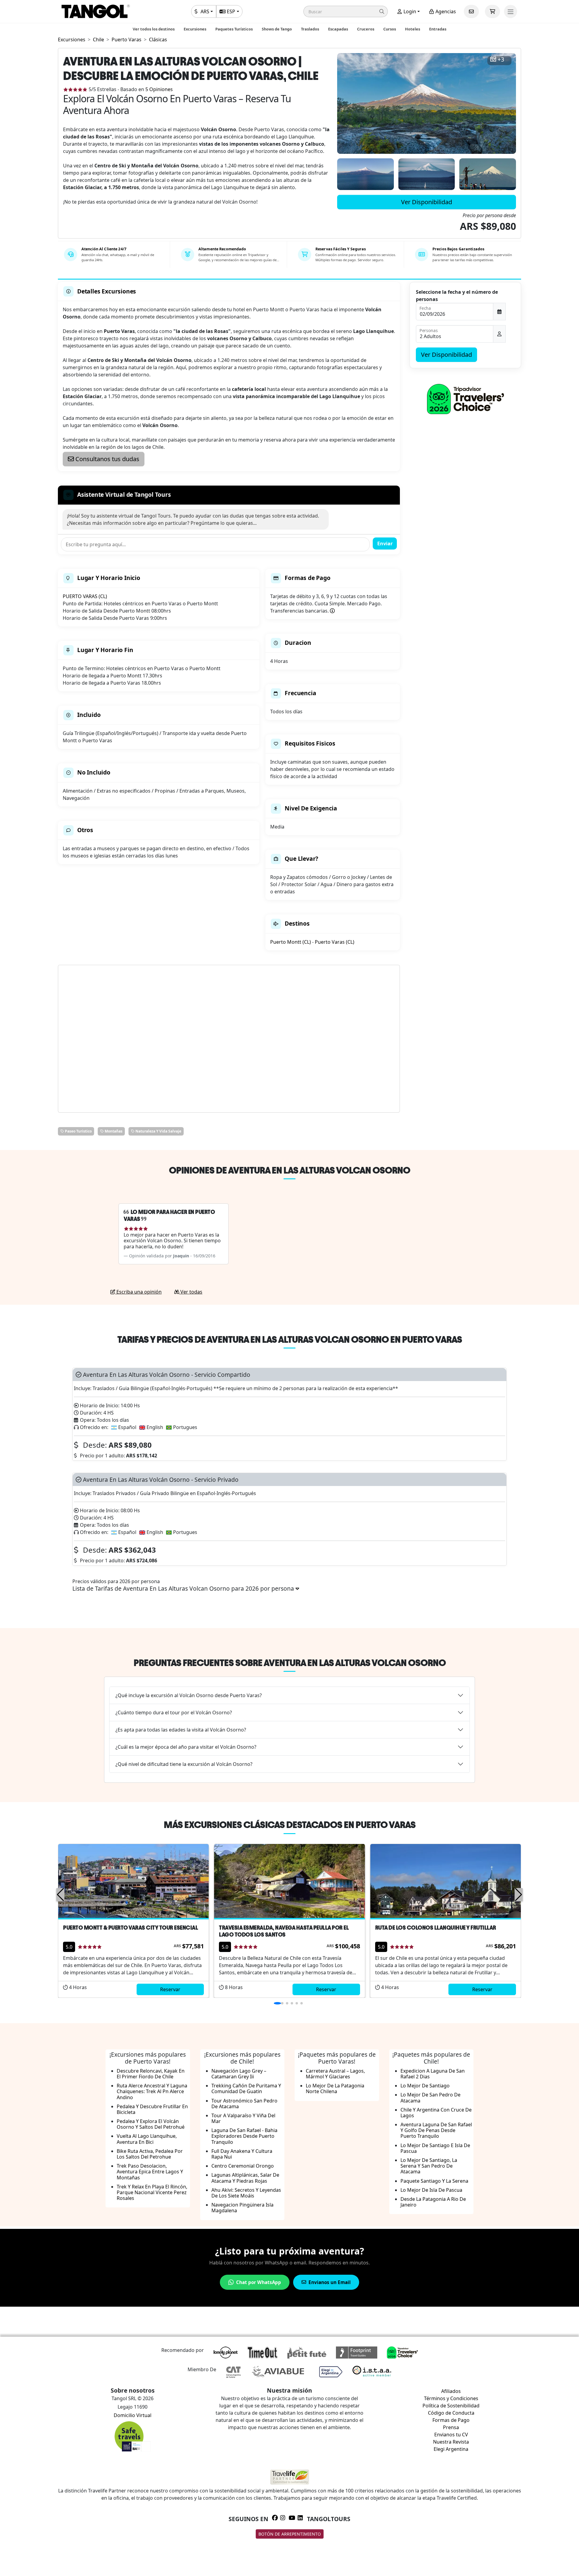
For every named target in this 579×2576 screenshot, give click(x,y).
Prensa (451, 2427)
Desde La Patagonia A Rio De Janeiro (433, 2202)
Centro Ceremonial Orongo (243, 2166)
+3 (501, 60)
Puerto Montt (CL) (291, 942)
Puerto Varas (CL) (335, 942)
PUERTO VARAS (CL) (85, 596)
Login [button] (409, 11)
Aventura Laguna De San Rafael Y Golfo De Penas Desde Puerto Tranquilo (436, 2130)
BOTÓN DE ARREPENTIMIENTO (290, 2534)
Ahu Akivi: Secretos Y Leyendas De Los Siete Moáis (246, 2193)
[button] (346, 11)
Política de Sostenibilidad (451, 2406)
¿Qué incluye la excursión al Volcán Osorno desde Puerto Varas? (189, 1695)
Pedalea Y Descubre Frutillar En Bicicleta (152, 2109)
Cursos (390, 29)
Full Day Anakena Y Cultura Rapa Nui (242, 2154)
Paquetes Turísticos (234, 29)
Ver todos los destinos (154, 29)
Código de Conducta (451, 2413)
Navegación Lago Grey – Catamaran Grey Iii (239, 2074)
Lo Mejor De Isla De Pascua (431, 2190)
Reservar (170, 1989)
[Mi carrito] (492, 11)
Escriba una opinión (138, 1292)
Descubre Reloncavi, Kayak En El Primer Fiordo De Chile (151, 2074)
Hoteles (413, 29)
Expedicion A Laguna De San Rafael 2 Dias (433, 2074)
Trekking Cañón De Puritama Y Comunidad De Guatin (246, 2088)
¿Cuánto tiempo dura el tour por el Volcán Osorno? (174, 1713)
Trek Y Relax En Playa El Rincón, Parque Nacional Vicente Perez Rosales (152, 2192)
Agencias (445, 11)
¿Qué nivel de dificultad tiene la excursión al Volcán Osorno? (184, 1764)
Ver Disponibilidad (427, 202)
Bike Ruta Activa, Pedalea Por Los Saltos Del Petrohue (150, 2154)
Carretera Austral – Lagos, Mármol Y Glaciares (335, 2074)
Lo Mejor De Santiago (425, 2086)
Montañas (113, 1131)
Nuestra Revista (451, 2442)
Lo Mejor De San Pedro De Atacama (430, 2098)
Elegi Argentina (451, 2449)
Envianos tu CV (451, 2435)
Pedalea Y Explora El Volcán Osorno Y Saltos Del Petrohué (151, 2124)
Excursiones (195, 29)
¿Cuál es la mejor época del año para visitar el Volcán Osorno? (186, 1747)
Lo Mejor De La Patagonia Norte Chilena (335, 2088)
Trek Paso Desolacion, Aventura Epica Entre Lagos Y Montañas (150, 2172)
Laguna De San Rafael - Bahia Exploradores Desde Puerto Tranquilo (244, 2136)
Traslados (310, 29)
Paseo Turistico (78, 1131)
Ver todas (191, 1292)
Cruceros (366, 29)
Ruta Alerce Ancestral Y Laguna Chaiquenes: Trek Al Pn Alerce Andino (152, 2091)
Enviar (385, 543)
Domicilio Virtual (133, 2415)
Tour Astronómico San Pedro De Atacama (244, 2104)
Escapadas (338, 29)
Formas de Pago (451, 2420)
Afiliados (451, 2391)
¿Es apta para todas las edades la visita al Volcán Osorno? (181, 1730)
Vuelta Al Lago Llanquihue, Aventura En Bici (147, 2139)
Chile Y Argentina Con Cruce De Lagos (436, 2113)
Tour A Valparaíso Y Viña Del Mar (243, 2118)
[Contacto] (471, 11)
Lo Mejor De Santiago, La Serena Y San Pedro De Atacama (429, 2166)
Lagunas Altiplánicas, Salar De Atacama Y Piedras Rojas (245, 2178)
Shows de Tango (277, 29)
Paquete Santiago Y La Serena (434, 2181)
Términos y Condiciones (451, 2398)
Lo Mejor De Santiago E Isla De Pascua (435, 2148)
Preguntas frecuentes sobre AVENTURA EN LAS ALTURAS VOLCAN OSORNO (290, 1663)
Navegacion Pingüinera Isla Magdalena (242, 2208)
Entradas (438, 29)
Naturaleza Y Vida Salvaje (158, 1131)
